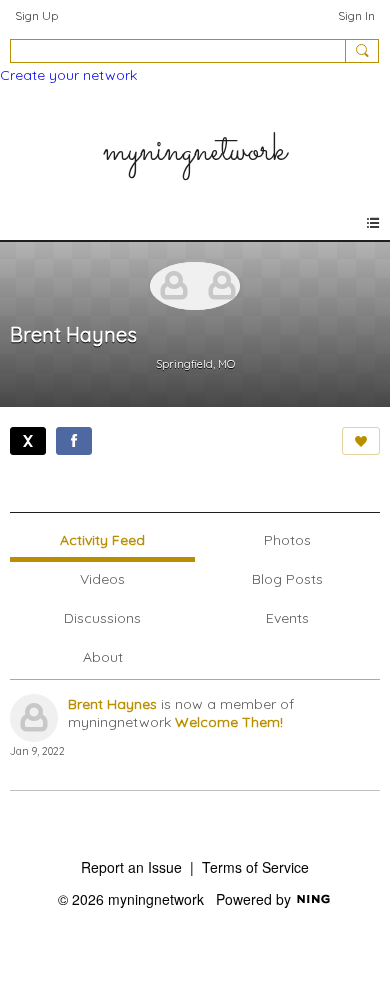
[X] (28, 441)
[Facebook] (74, 441)
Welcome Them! (229, 722)
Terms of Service (255, 867)
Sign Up (36, 15)
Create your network (68, 75)
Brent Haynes (112, 704)
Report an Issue (131, 867)
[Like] (361, 441)
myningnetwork (195, 151)
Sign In (356, 15)
